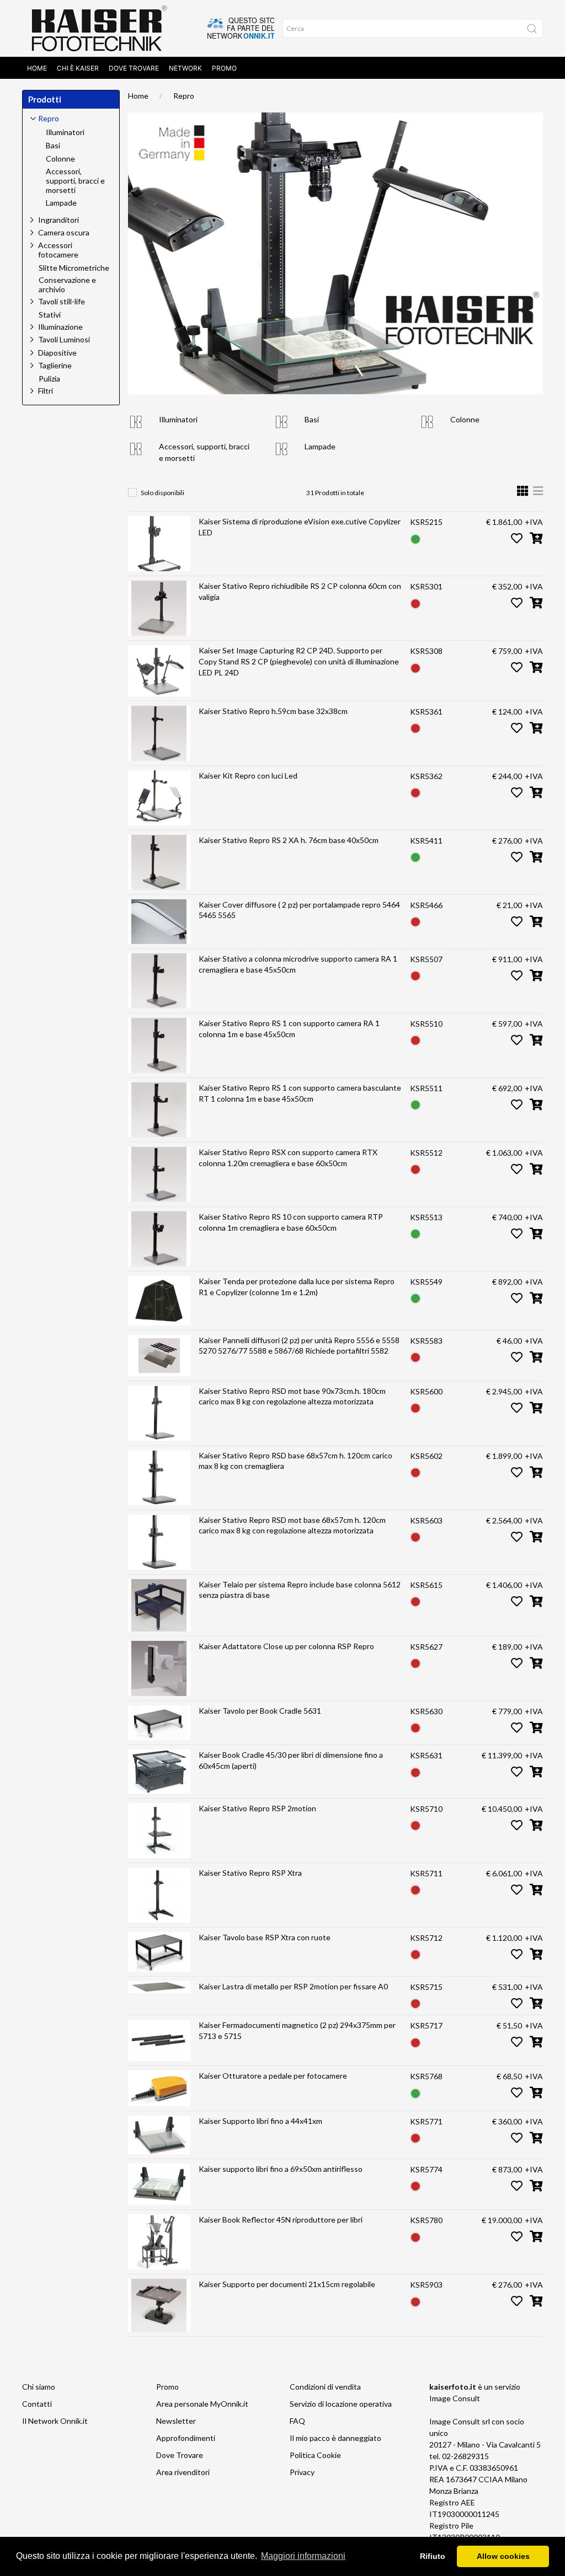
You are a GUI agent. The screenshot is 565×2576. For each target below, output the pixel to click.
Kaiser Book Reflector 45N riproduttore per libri (281, 2220)
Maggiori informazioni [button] (303, 2556)
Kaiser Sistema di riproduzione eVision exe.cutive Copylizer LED (300, 527)
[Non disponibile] (415, 602)
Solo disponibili (162, 493)
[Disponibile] (415, 538)
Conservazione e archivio (67, 285)
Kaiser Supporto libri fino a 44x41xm (260, 2121)
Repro (184, 96)
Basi (312, 419)
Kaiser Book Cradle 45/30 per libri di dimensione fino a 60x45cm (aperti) (291, 1760)
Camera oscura (64, 232)
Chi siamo (39, 2387)
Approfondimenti (186, 2438)
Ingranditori (58, 220)
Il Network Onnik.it (55, 2421)
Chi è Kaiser (78, 68)
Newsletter (176, 2421)
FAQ (297, 2421)
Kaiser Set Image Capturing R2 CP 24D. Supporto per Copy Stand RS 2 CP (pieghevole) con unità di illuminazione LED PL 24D (299, 661)
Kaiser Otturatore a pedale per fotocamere (273, 2076)
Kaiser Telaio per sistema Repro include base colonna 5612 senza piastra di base (300, 1590)
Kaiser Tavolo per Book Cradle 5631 (260, 1711)
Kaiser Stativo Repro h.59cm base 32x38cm (273, 711)
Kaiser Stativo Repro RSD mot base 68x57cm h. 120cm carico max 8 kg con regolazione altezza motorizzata (292, 1525)
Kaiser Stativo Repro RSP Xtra (250, 1873)
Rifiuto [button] (433, 2556)
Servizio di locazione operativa (341, 2404)
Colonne (465, 419)
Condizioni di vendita (325, 2387)
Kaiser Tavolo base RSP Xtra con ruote (265, 1937)
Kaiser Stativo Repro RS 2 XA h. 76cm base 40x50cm (289, 840)
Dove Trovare (134, 68)
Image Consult (455, 2398)
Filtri (46, 391)
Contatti (37, 2404)
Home (37, 68)
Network (185, 68)
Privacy (302, 2472)
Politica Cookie (315, 2455)
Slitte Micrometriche (74, 268)
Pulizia (49, 379)
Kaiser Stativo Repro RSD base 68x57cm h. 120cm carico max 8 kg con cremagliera (295, 1461)
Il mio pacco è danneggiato (335, 2438)
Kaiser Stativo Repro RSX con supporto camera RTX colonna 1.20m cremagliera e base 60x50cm (288, 1158)
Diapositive (57, 353)
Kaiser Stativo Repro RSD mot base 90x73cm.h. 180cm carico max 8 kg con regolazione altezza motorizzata (292, 1396)
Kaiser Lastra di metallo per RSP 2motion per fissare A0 (293, 1986)
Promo (224, 68)
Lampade (320, 446)
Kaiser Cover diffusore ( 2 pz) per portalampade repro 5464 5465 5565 (299, 910)
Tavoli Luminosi (64, 339)
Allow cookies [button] (503, 2556)
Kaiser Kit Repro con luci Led (248, 776)
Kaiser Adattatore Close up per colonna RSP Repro (286, 1646)
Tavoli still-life (62, 301)
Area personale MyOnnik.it (202, 2404)
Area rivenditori (183, 2472)
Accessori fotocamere (58, 250)
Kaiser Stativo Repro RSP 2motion (257, 1808)
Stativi (50, 315)
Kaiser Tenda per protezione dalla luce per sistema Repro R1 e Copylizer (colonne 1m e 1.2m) (297, 1287)
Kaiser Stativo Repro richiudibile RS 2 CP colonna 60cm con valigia (300, 591)
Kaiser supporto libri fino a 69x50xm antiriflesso (281, 2169)
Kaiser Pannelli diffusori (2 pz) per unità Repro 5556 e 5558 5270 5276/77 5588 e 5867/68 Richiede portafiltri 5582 (299, 1346)
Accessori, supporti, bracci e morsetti (75, 181)
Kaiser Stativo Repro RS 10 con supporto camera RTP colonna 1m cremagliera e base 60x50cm (291, 1222)
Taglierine (55, 365)
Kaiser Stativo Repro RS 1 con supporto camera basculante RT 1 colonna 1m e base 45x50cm (300, 1093)
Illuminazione (60, 327)
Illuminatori (178, 419)
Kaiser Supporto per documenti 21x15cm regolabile (287, 2284)
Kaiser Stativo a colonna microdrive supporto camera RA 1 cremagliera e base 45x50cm (298, 964)
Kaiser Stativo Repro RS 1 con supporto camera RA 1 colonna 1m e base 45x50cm (289, 1029)
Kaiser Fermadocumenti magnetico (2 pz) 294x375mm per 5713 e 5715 (297, 2030)
